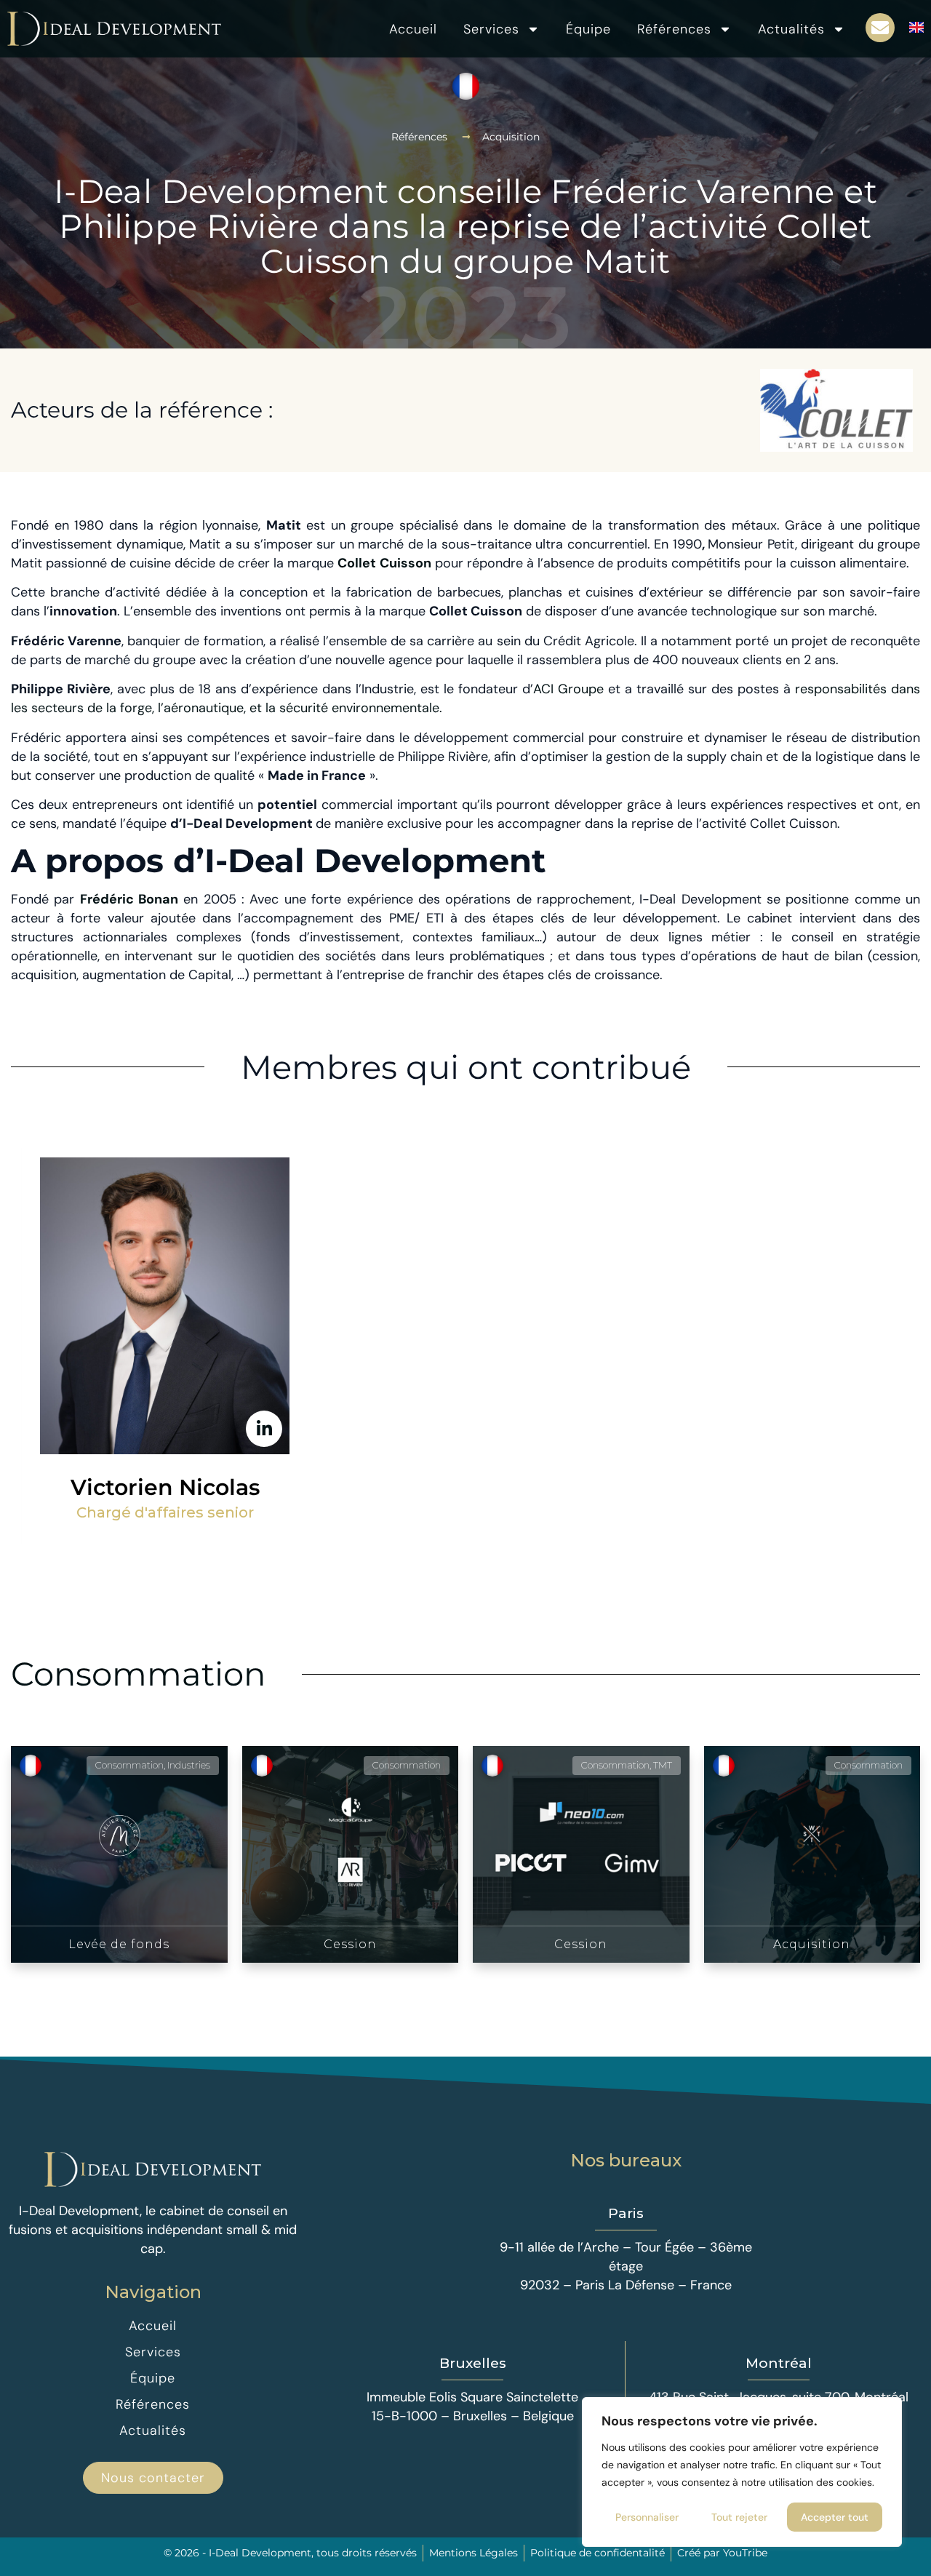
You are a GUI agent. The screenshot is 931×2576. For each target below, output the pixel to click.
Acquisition (511, 137)
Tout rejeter (739, 2517)
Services (491, 29)
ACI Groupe (568, 689)
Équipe (588, 29)
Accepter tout (835, 2517)
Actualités (791, 29)
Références (674, 29)
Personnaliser (647, 2517)
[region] (742, 2472)
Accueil (413, 29)
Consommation (138, 1674)
